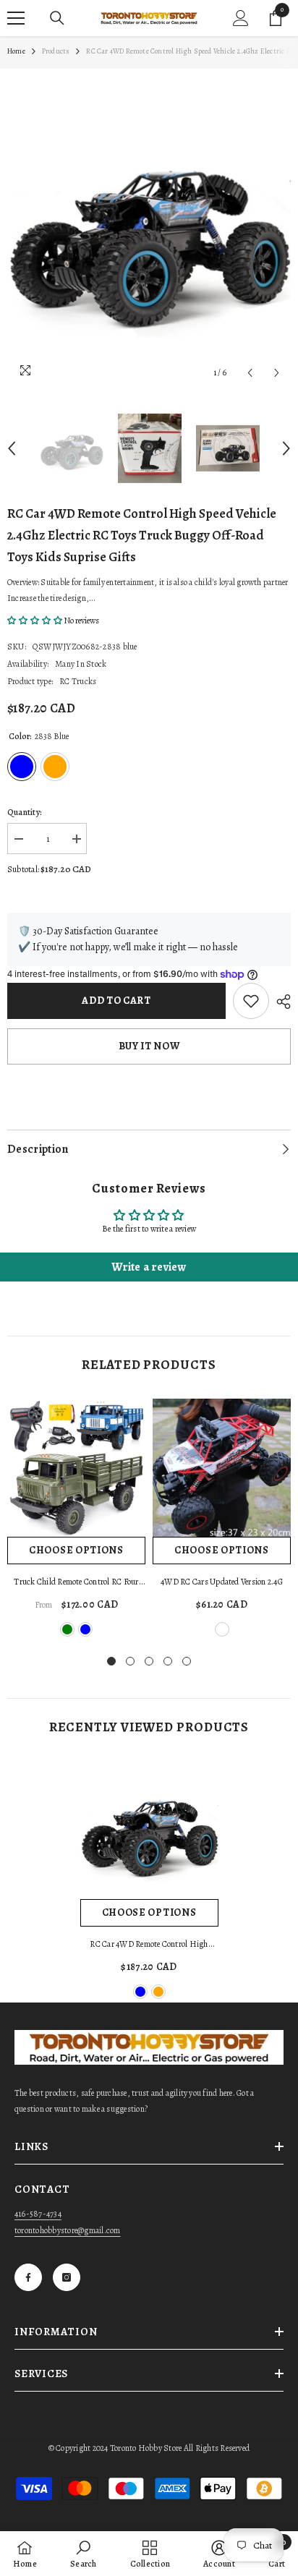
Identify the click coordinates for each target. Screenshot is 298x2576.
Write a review (149, 1267)
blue (85, 1629)
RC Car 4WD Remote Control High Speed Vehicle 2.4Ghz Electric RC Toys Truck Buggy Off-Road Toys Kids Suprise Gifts (149, 1945)
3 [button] (149, 1661)
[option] (149, 231)
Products (56, 51)
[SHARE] (280, 1002)
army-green (67, 1629)
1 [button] (111, 1661)
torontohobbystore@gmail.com (67, 2230)
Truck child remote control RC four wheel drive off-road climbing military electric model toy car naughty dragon (76, 1583)
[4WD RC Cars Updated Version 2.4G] (222, 1468)
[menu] (16, 18)
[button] (250, 373)
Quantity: (25, 812)
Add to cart (116, 1001)
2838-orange (158, 1992)
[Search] (57, 18)
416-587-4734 (38, 2214)
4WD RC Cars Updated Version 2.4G (222, 1582)
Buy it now (149, 1046)
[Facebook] (28, 2277)
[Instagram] (67, 2277)
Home (16, 51)
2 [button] (130, 1661)
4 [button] (168, 1661)
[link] (83, 2554)
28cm (222, 1629)
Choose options (76, 1550)
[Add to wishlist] (251, 1001)
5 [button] (187, 1661)
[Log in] (241, 18)
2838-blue (140, 1992)
